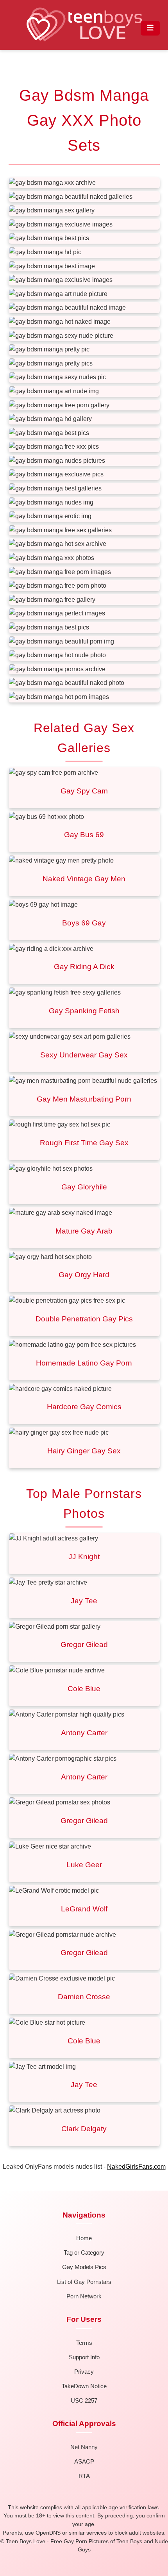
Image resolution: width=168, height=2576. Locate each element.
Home (84, 2238)
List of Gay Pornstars (84, 2282)
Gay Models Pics (84, 2267)
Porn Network (84, 2296)
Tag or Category (84, 2252)
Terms (84, 2343)
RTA (84, 2476)
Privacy (84, 2372)
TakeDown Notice (84, 2386)
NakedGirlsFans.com (136, 2167)
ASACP (84, 2461)
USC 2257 (84, 2400)
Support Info (84, 2357)
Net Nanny (84, 2447)
